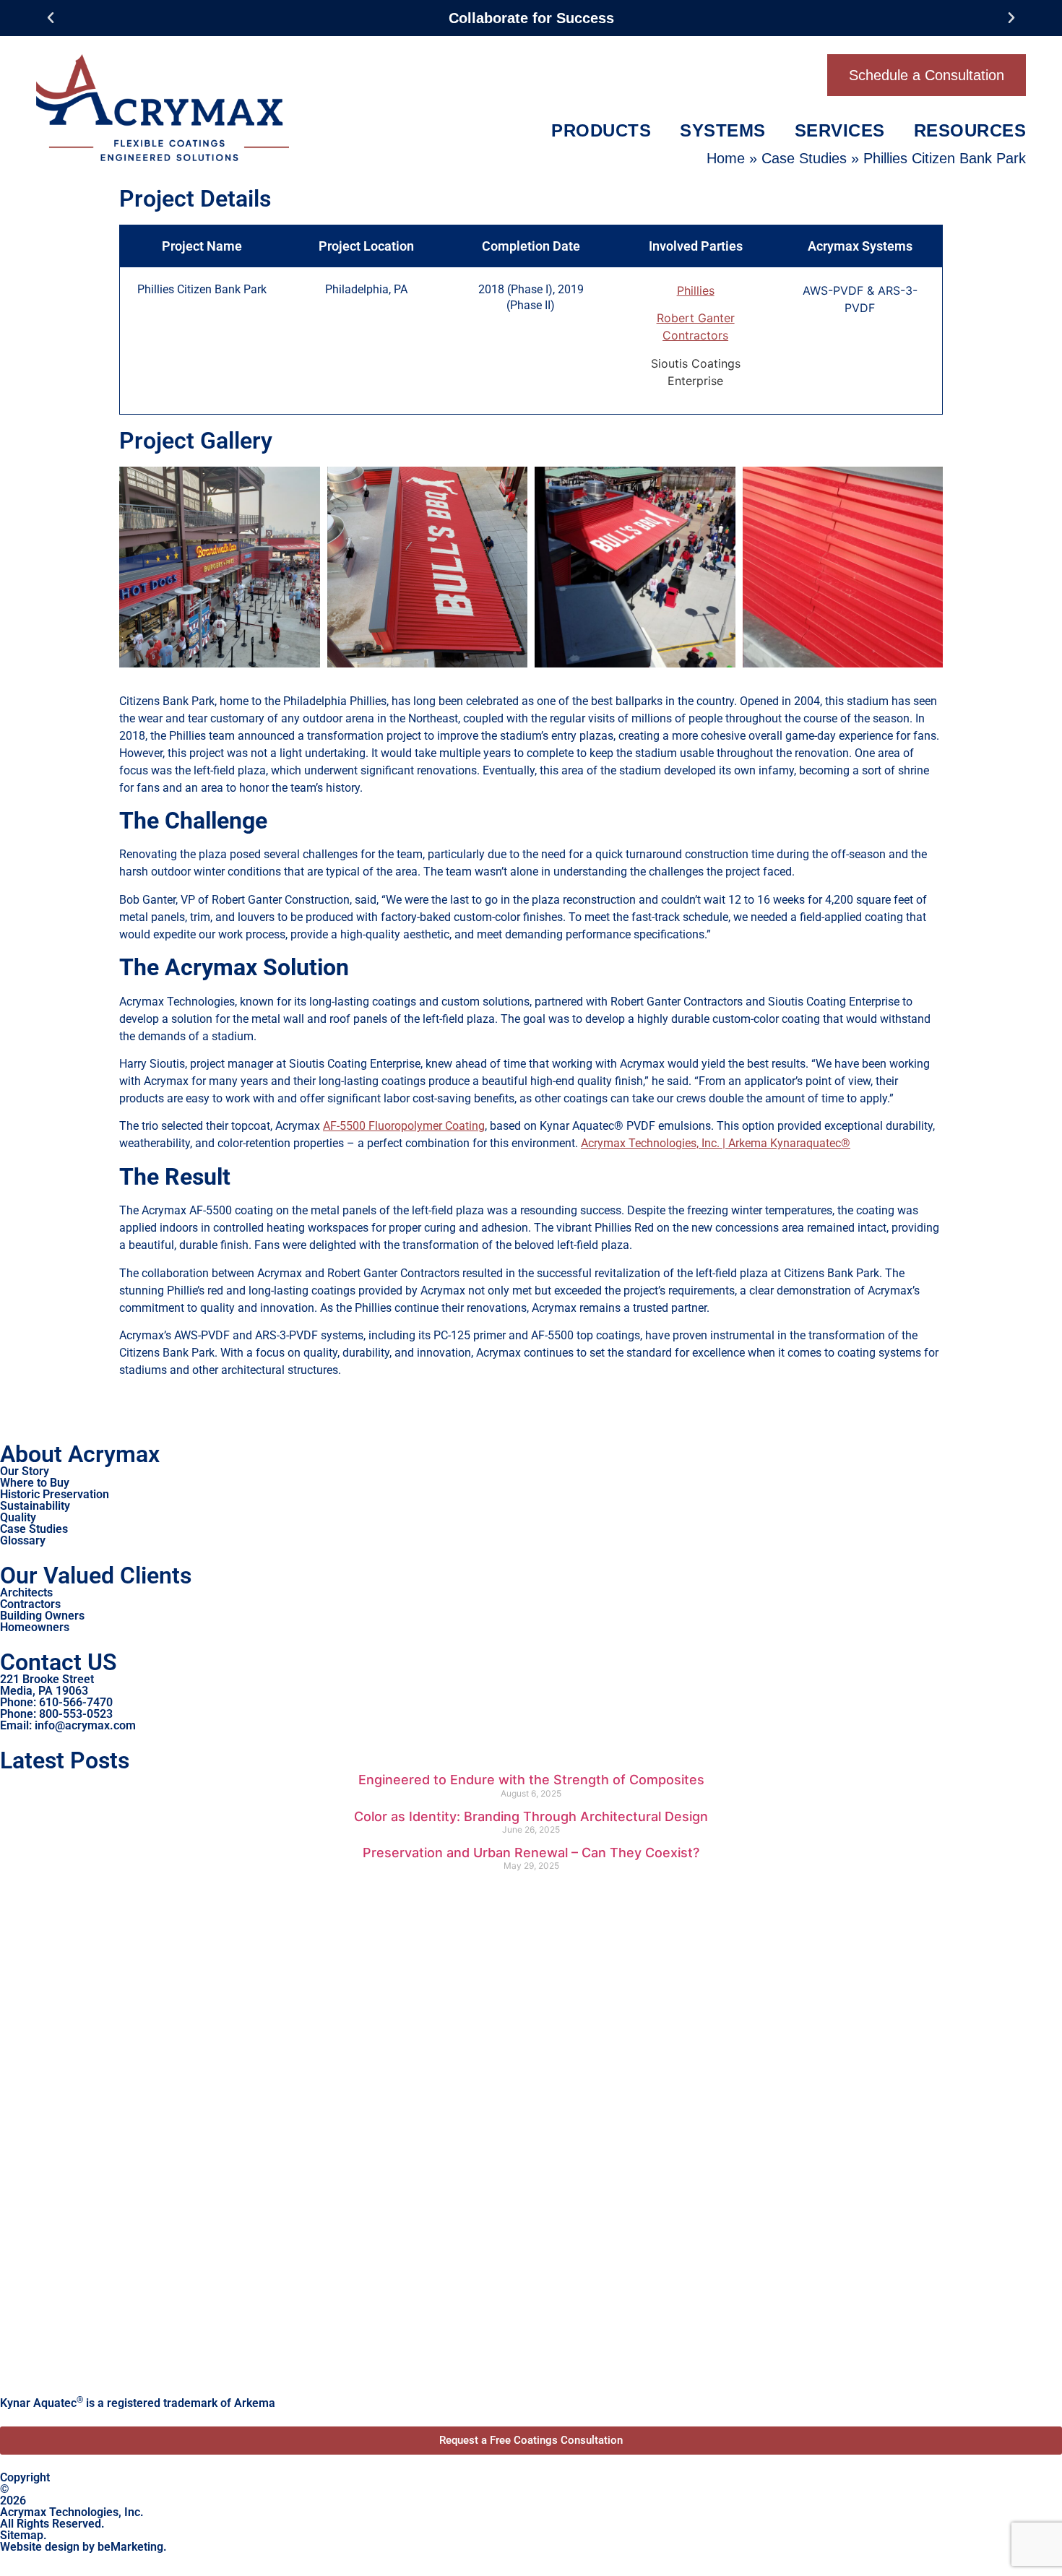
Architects (26, 1592)
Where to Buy (35, 1483)
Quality (18, 1517)
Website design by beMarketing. (83, 2547)
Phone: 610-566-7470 (56, 1702)
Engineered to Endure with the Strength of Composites (531, 1780)
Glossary (23, 1540)
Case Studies (804, 158)
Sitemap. (23, 2535)
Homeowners (35, 1627)
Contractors (30, 1604)
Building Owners (42, 1616)
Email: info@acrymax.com (68, 1725)
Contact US (59, 1662)
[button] (51, 18)
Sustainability (35, 1506)
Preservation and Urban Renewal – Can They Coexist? (531, 1853)
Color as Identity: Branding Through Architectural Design (531, 1816)
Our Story (25, 1471)
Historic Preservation (55, 1494)
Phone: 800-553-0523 (56, 1714)
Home (726, 158)
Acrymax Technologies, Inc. (72, 2512)
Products (601, 130)
